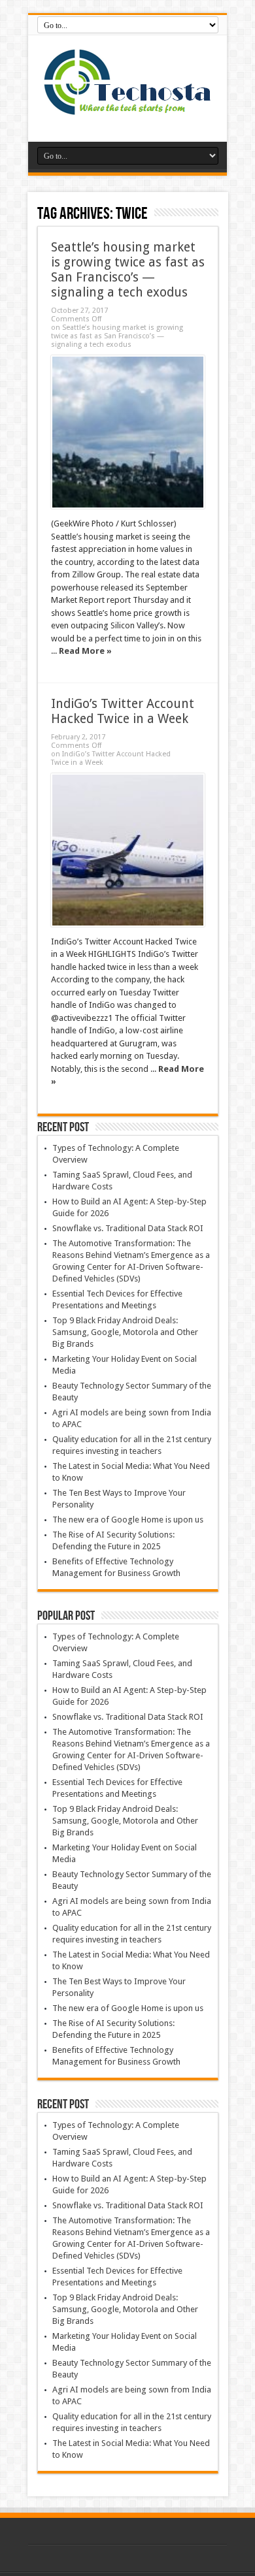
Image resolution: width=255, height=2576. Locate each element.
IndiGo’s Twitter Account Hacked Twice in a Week (123, 711)
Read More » (85, 651)
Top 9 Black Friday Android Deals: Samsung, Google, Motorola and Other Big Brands (125, 1332)
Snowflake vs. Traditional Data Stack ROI (128, 1228)
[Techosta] (127, 109)
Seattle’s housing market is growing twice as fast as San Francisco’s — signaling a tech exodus (128, 270)
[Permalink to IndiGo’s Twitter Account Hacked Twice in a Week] (128, 850)
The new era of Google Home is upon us (128, 1520)
